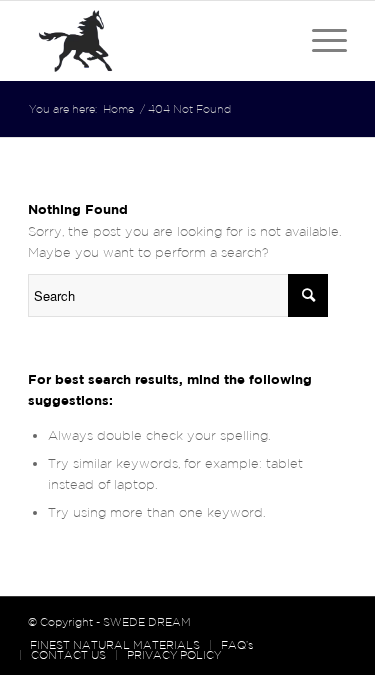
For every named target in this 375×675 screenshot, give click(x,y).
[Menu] (319, 41)
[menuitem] (115, 645)
